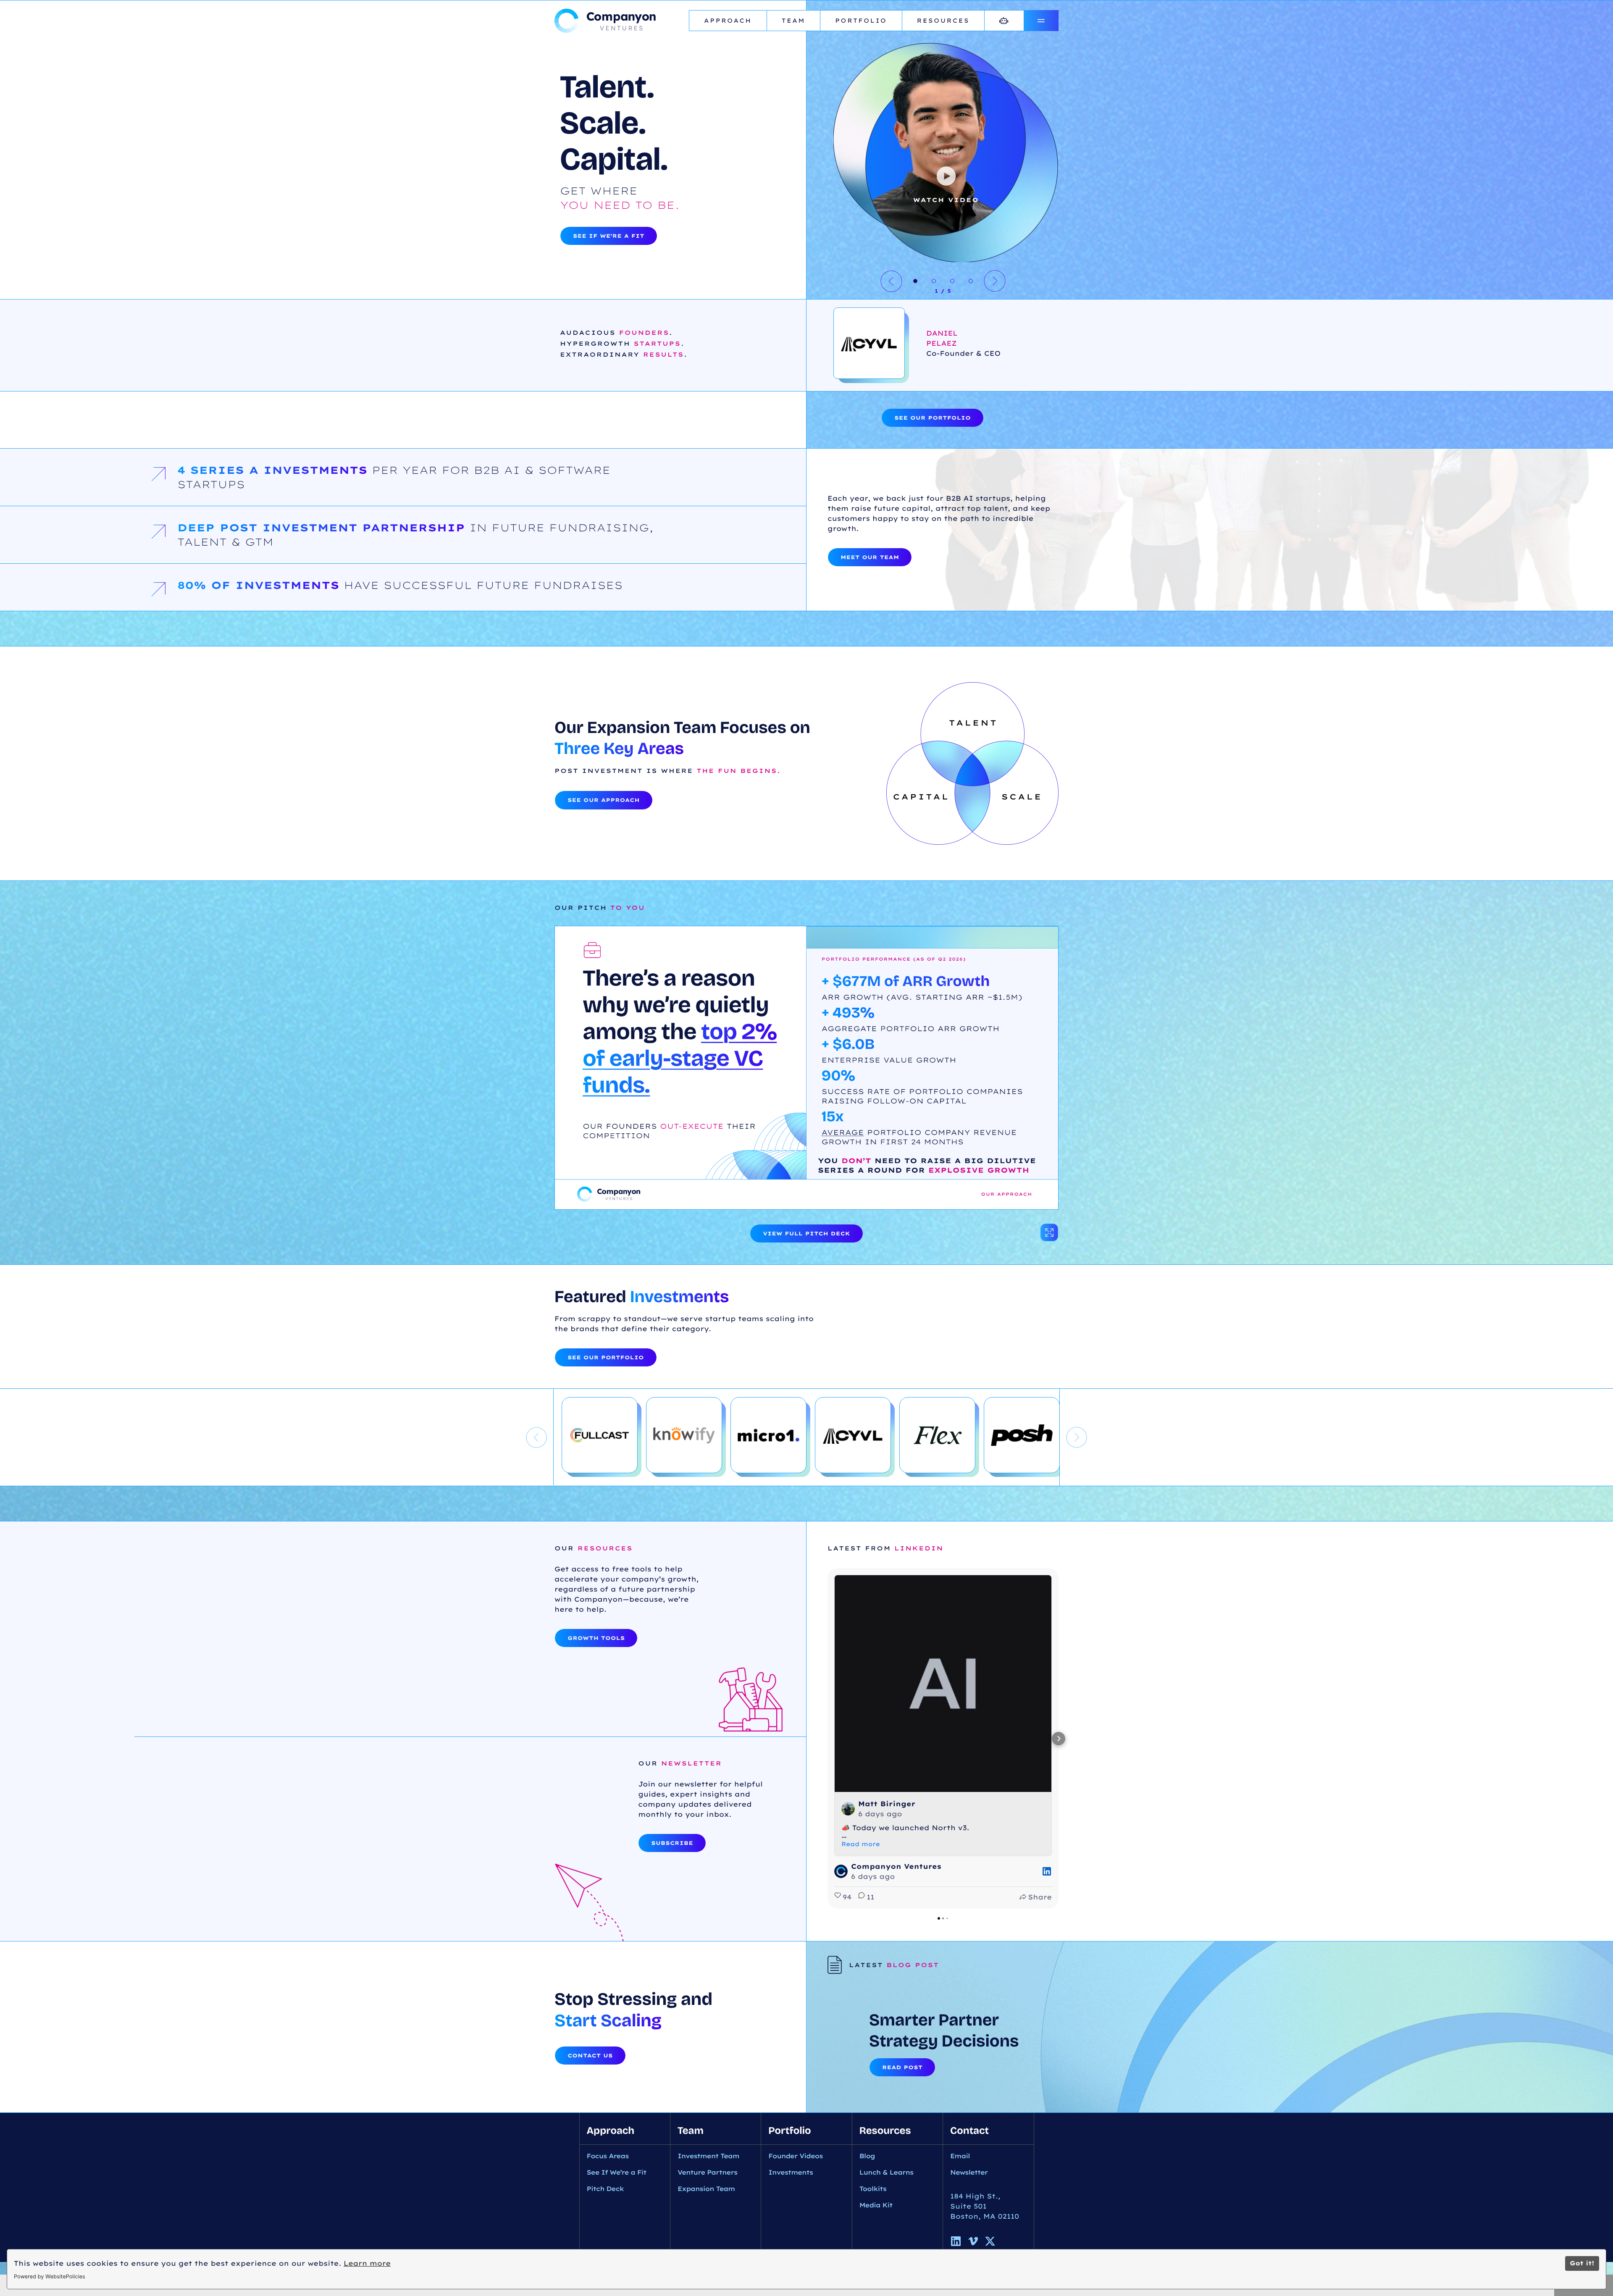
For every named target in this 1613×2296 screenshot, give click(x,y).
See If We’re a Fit (609, 236)
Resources (943, 21)
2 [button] (934, 281)
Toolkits (873, 2189)
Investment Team (708, 2156)
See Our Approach (604, 800)
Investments (791, 2172)
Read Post (902, 2067)
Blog (867, 2156)
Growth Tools (596, 1638)
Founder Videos (795, 2156)
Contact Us (590, 2056)
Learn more (367, 2263)
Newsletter (969, 2172)
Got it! (1582, 2263)
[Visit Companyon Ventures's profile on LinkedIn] (841, 1871)
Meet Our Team (870, 557)
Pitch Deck (605, 2189)
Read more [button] (861, 1844)
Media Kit (876, 2205)
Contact (969, 2131)
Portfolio (861, 21)
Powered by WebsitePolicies (50, 2277)
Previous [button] (891, 281)
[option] (1210, 196)
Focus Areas (608, 2156)
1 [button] (915, 281)
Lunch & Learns (887, 2172)
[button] (828, 1739)
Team (793, 21)
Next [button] (995, 281)
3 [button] (952, 281)
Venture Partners (707, 2172)
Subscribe (672, 1843)
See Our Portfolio (933, 418)
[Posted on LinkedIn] (1047, 1871)
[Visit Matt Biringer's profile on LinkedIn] (848, 1809)
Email (960, 2156)
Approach (728, 21)
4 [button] (971, 281)
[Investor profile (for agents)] (1004, 21)
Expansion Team (706, 2189)
